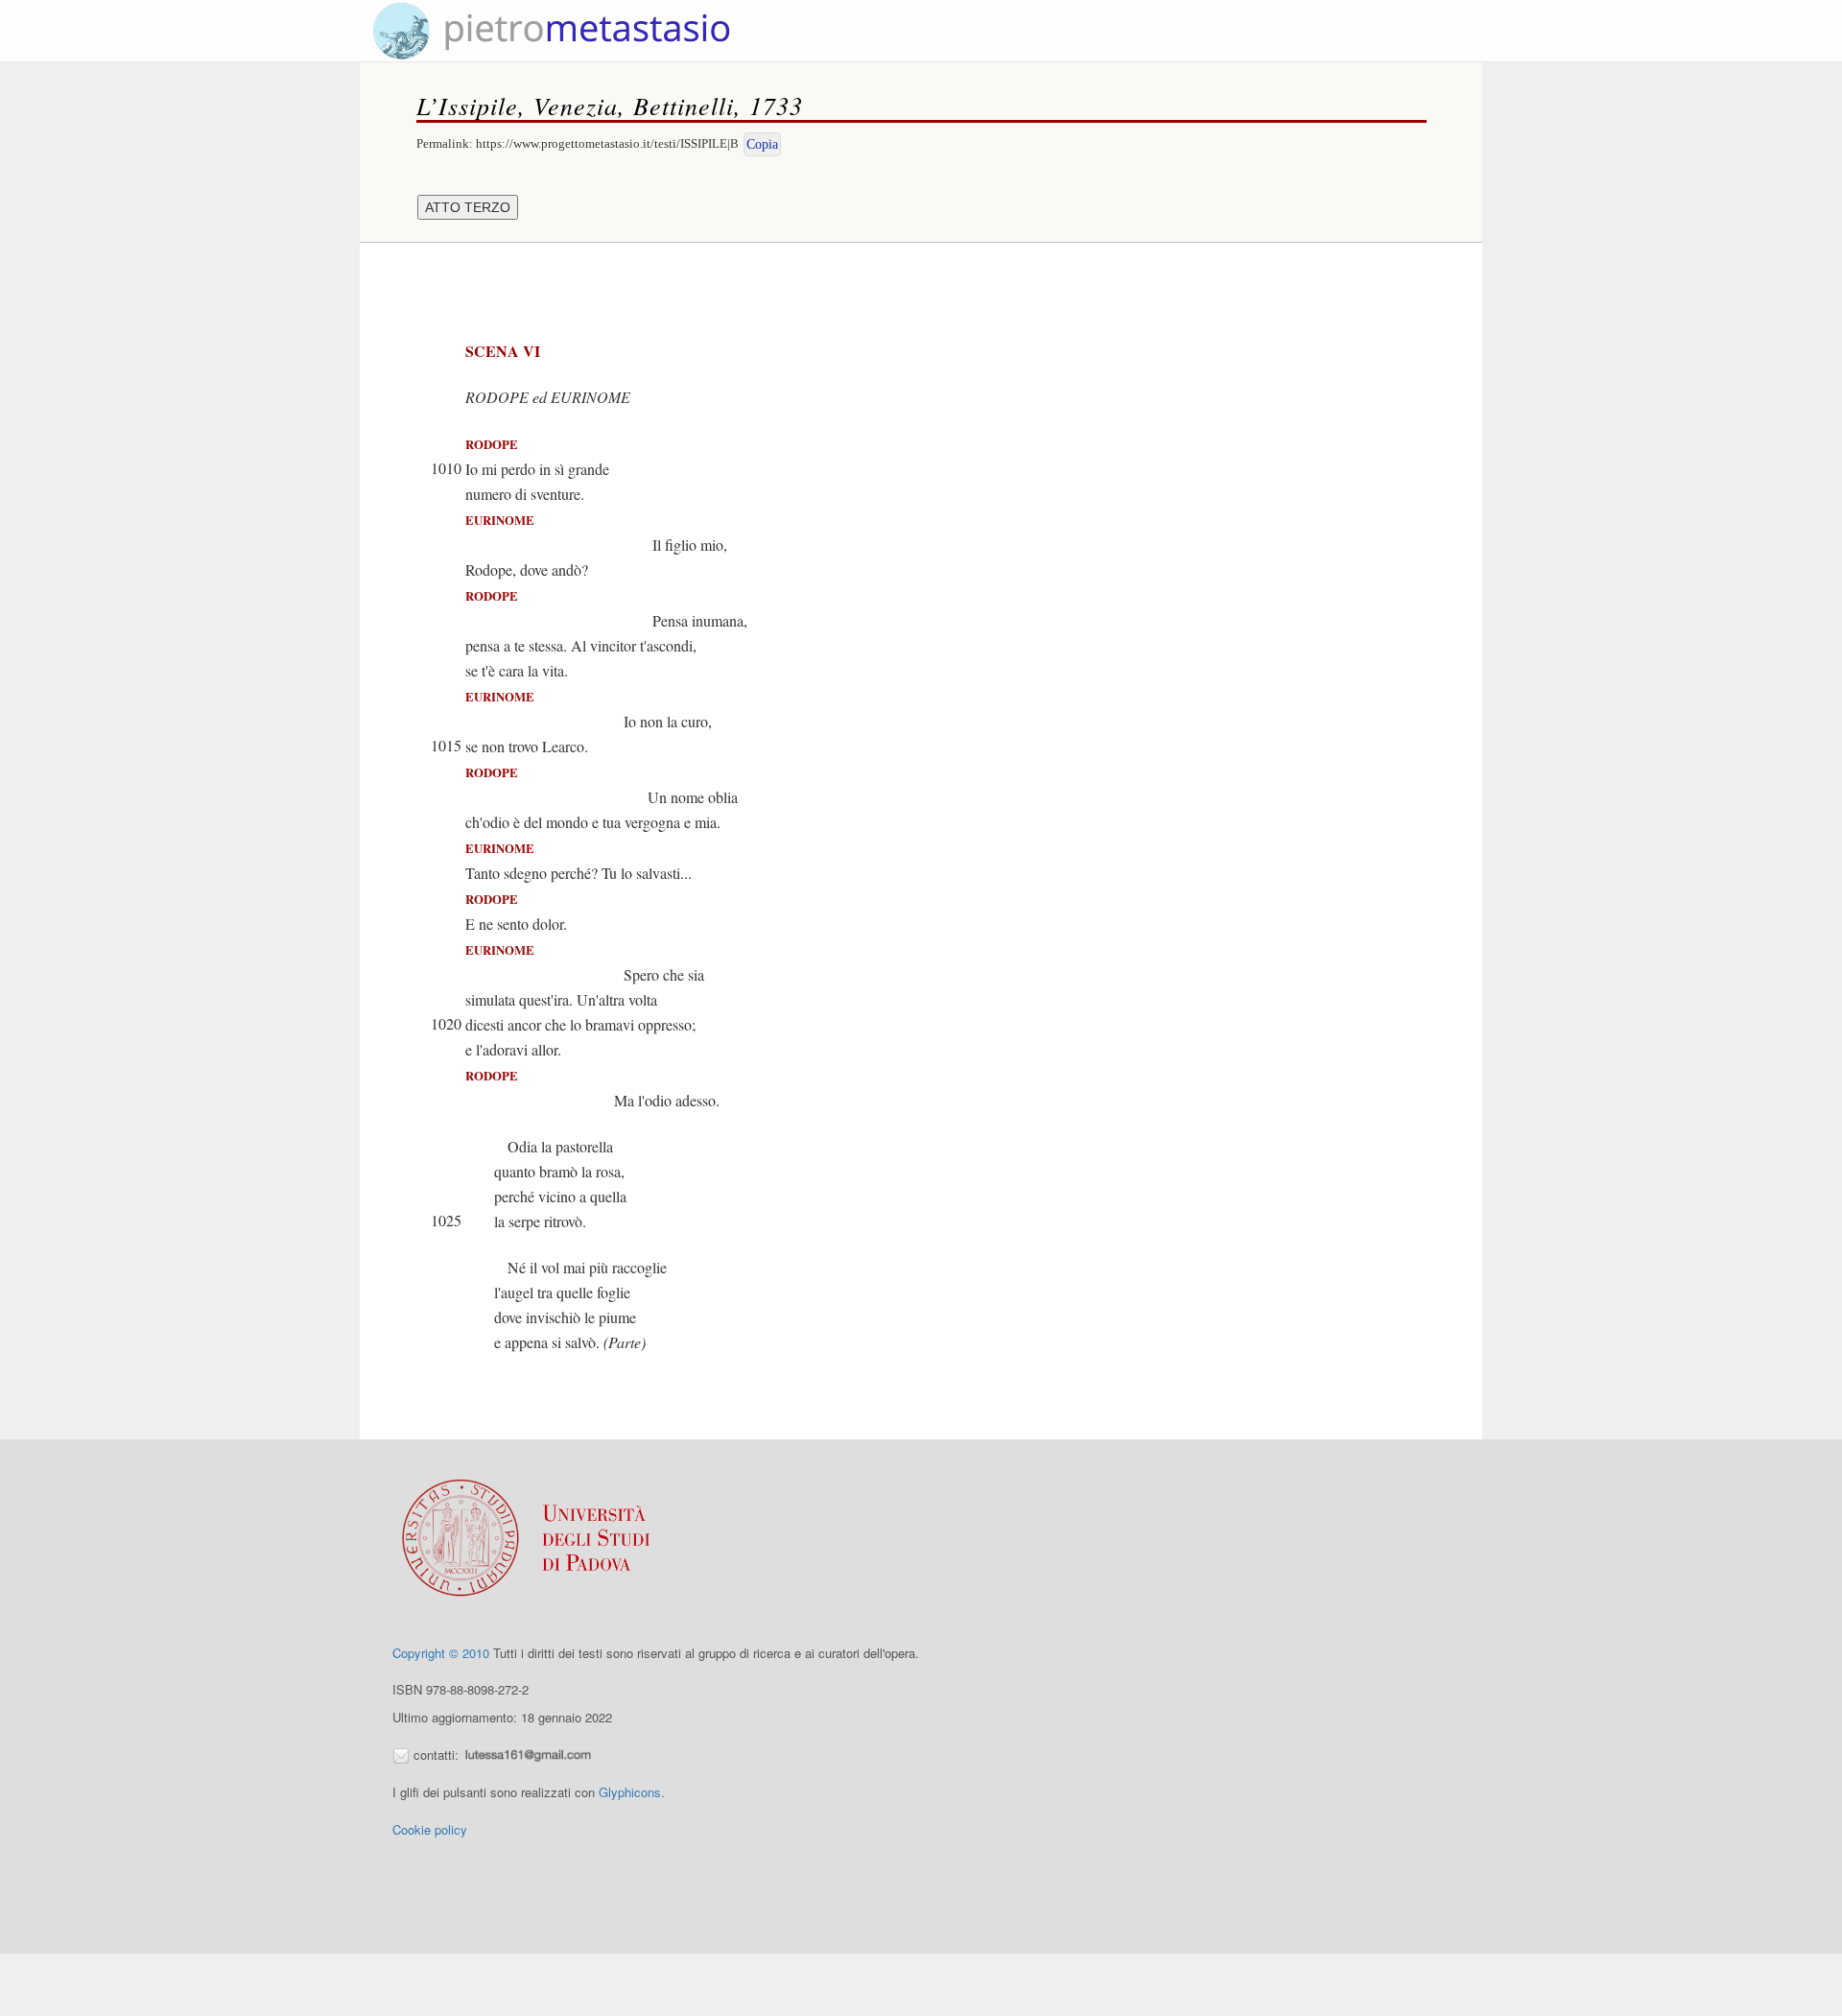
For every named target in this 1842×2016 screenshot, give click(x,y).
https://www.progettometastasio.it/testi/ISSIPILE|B (607, 143)
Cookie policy (430, 1829)
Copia (762, 144)
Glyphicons (630, 1792)
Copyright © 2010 (441, 1653)
